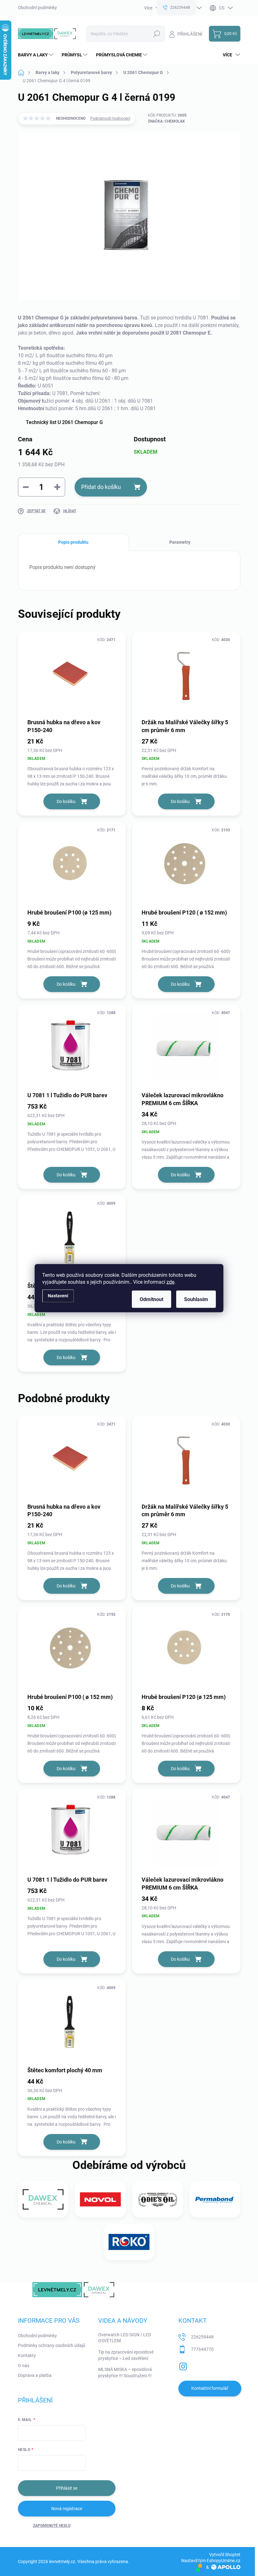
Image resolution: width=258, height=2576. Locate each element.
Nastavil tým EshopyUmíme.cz (211, 2561)
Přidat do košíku (101, 487)
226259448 (202, 2337)
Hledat (157, 34)
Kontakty (27, 2355)
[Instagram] (183, 2365)
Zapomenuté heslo (52, 2526)
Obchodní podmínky (37, 8)
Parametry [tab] (180, 542)
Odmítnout (151, 1299)
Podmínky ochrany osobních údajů (52, 2345)
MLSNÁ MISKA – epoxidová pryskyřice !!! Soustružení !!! (125, 2372)
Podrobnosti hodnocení (110, 118)
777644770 (202, 2349)
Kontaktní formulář (210, 2388)
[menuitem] (36, 55)
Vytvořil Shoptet (225, 2555)
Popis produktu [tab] (73, 542)
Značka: (166, 121)
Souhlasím (196, 1299)
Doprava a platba (35, 2375)
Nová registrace (67, 2509)
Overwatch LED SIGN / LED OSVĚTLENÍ (125, 2338)
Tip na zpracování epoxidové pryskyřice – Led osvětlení (126, 2355)
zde (170, 1282)
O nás (24, 2366)
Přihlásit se (67, 2488)
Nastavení (58, 1296)
